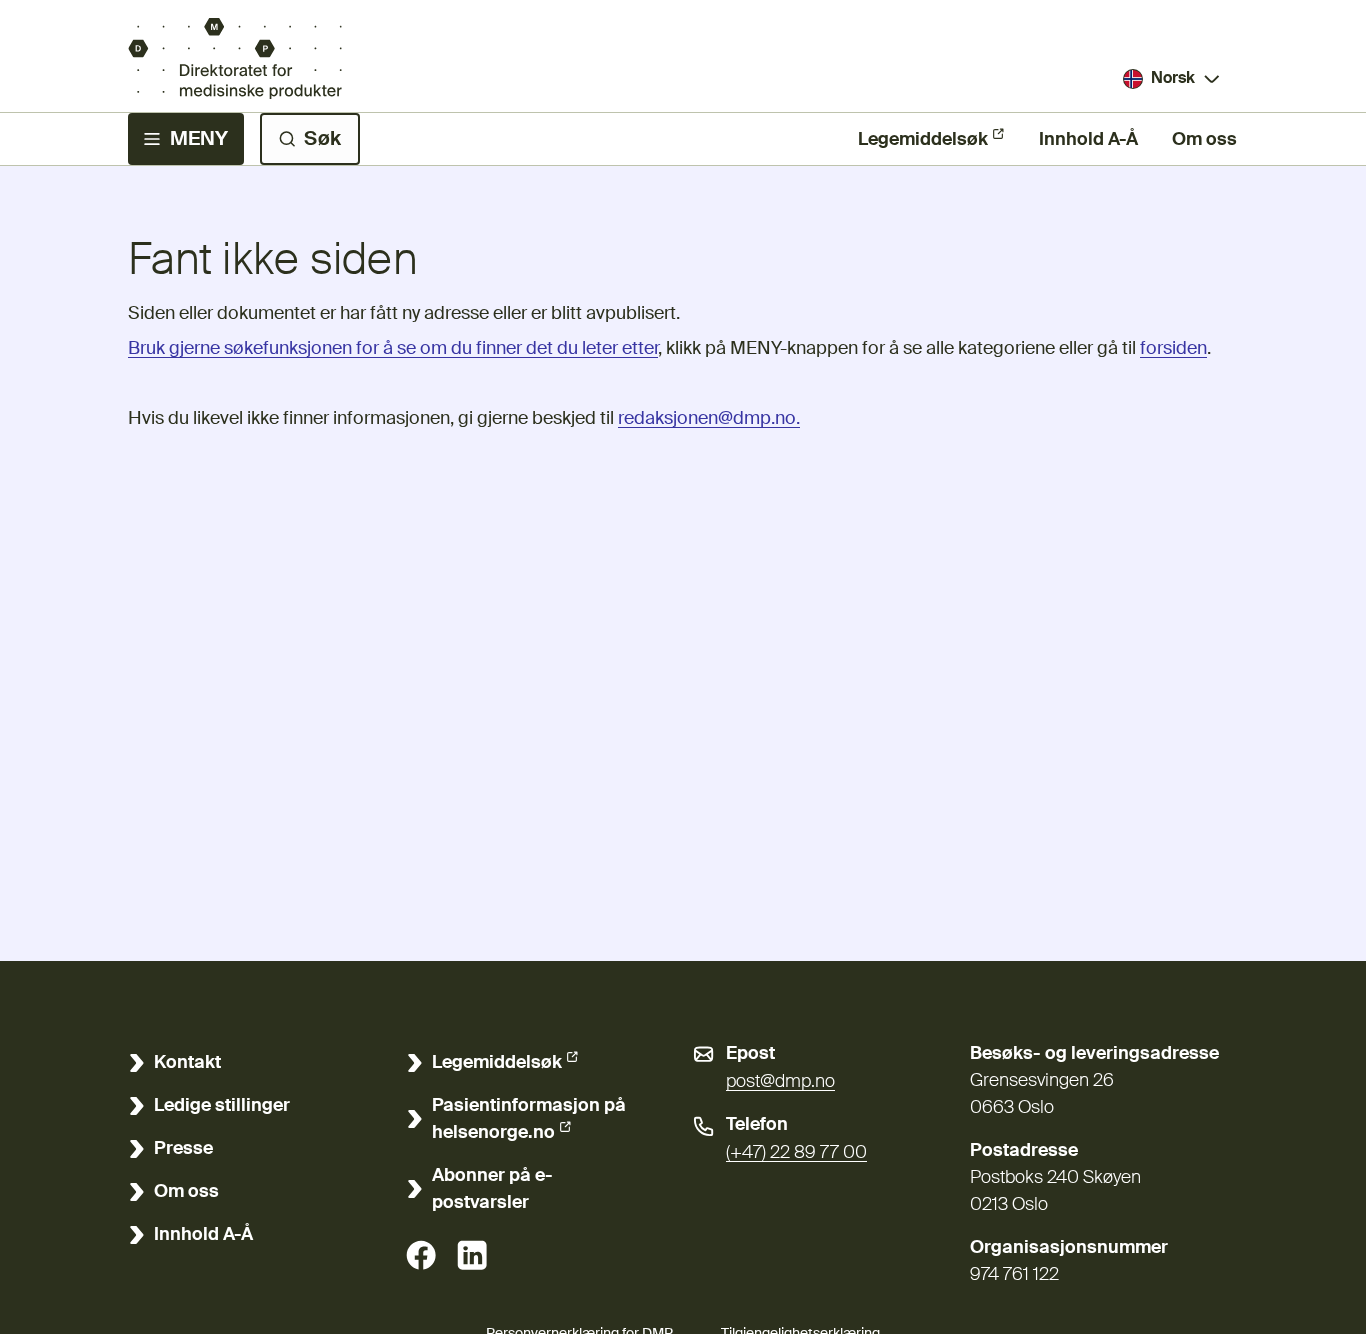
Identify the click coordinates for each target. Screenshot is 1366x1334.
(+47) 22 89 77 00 (796, 1153)
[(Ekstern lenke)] (421, 1255)
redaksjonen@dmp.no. (709, 419)
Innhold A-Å (1088, 140)
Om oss (1204, 140)
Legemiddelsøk (923, 140)
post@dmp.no (780, 1082)
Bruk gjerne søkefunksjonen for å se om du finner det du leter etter (393, 349)
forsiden (1173, 349)
